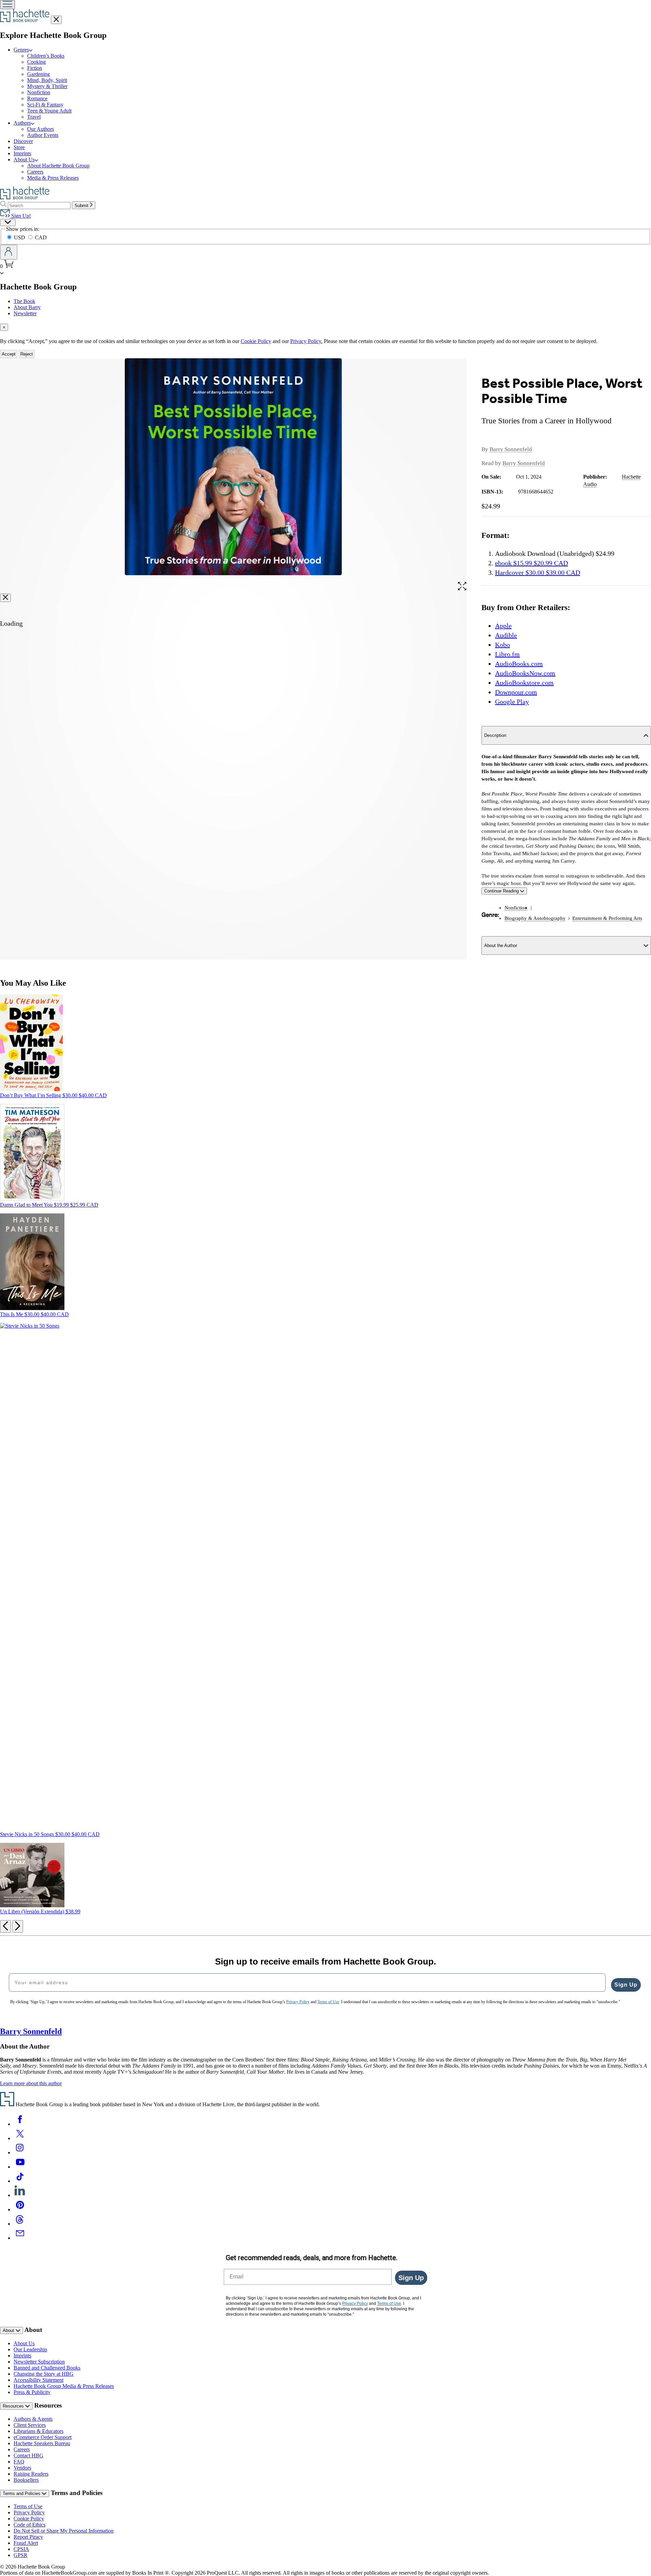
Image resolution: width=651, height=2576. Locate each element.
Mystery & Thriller (47, 86)
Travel (34, 117)
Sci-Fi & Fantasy (45, 105)
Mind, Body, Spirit (47, 80)
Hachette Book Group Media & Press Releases (64, 2386)
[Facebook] (20, 2124)
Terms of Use (28, 2506)
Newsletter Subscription (39, 2362)
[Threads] (20, 2224)
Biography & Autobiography (535, 918)
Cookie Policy (256, 341)
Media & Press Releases (53, 178)
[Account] (9, 252)
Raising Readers (31, 2474)
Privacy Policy (29, 2512)
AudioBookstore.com (524, 683)
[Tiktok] (20, 2181)
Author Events (43, 135)
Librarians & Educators (38, 2431)
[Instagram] (20, 2152)
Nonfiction (39, 92)
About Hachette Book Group (58, 166)
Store (19, 147)
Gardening (38, 74)
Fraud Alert (26, 2543)
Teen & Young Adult (49, 111)
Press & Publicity (32, 2392)
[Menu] (7, 5)
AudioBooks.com (519, 664)
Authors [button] (22, 123)
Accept (9, 354)
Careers (35, 172)
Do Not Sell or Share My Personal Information (64, 2531)
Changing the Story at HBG (44, 2374)
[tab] (325, 327)
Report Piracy (28, 2537)
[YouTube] (20, 2167)
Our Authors (41, 129)
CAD (41, 237)
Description (495, 735)
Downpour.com (516, 692)
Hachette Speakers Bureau (42, 2443)
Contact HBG (28, 2456)
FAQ (19, 2462)
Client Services (30, 2425)
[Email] (20, 2238)
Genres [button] (21, 50)
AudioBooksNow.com (525, 673)
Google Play (512, 702)
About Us (24, 2343)
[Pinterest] (20, 2209)
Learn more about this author (31, 2083)
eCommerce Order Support (43, 2437)
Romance (37, 98)
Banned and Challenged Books (47, 2368)
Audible (506, 635)
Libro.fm (507, 654)
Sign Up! (20, 216)
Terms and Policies (22, 2493)
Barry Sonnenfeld (511, 449)
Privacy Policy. (306, 341)
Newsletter (25, 313)
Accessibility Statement (38, 2380)
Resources (14, 2406)
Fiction (35, 68)
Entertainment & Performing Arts (607, 918)
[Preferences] (8, 223)
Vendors (22, 2468)
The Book (24, 301)
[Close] (5, 598)
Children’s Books (46, 56)
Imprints (22, 153)
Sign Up (626, 1985)
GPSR (21, 2555)
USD (20, 237)
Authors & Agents (33, 2419)
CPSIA (21, 2549)
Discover (23, 141)
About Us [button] (24, 159)
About (9, 2330)
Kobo (502, 645)
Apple (503, 626)
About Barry (27, 307)
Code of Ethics (29, 2525)
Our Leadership (30, 2349)
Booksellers (26, 2480)
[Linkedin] (20, 2195)
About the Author (501, 945)
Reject (27, 354)
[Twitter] (20, 2138)
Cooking (36, 62)
